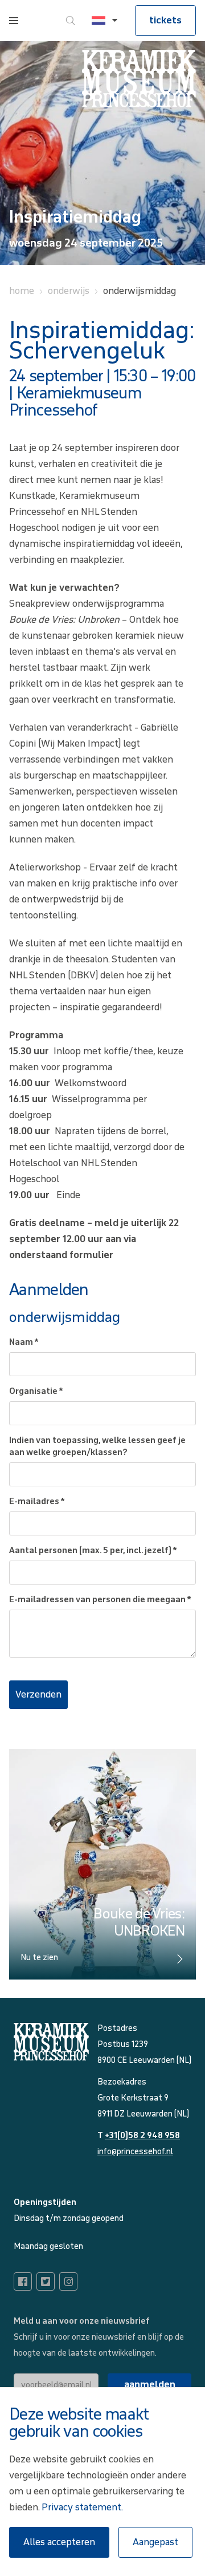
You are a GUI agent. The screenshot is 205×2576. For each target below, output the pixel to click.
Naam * (24, 1342)
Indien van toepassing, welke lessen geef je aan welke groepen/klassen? (97, 1446)
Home (22, 291)
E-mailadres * (37, 1501)
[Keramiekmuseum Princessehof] (139, 79)
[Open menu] (14, 21)
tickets (165, 20)
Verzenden (38, 1694)
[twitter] (46, 2281)
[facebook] (23, 2281)
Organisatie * (36, 1391)
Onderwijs (69, 291)
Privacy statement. (82, 2507)
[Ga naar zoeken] (71, 21)
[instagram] (68, 2281)
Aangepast (155, 2542)
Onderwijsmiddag (140, 291)
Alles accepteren (59, 2542)
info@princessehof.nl (135, 2152)
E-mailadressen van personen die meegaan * (100, 1600)
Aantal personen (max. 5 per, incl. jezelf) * (93, 1551)
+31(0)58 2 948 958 (142, 2136)
